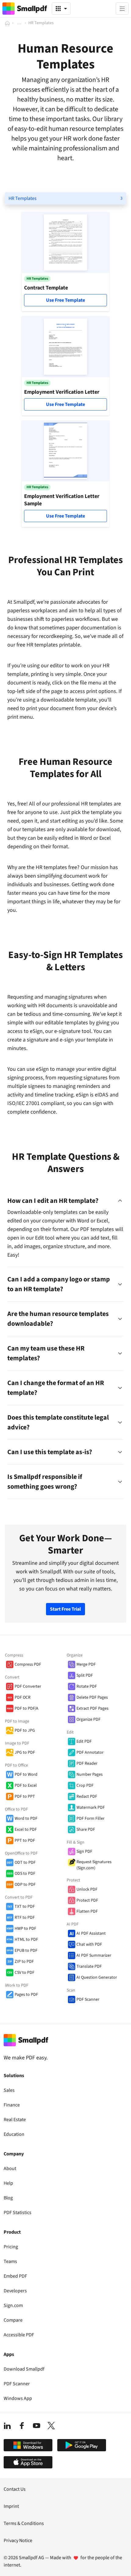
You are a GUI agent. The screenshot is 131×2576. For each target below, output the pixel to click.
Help (8, 2183)
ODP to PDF (25, 1885)
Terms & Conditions (24, 2523)
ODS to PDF (25, 1874)
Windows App (18, 2398)
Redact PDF (87, 1797)
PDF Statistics (18, 2213)
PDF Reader (87, 1763)
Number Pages (90, 1774)
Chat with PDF (89, 1944)
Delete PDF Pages (92, 1697)
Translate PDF (89, 1966)
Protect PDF (87, 1900)
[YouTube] (37, 2426)
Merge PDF (86, 1664)
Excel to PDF (26, 1830)
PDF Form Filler (90, 1819)
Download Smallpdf (24, 2369)
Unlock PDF (87, 1889)
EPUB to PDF (26, 1951)
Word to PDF (26, 1819)
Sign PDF (84, 1852)
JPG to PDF (25, 1752)
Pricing (11, 2247)
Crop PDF (85, 1786)
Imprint (11, 2506)
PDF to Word (26, 1774)
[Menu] (122, 9)
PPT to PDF (25, 1841)
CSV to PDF (25, 1973)
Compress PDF (28, 1664)
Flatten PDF (87, 1911)
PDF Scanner (88, 1999)
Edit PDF (84, 1741)
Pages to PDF (26, 1995)
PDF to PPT (25, 1797)
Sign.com (13, 2305)
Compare (13, 2320)
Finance (12, 2105)
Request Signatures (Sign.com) (94, 1865)
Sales (9, 2090)
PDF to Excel (26, 1786)
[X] (51, 2426)
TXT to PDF (25, 1907)
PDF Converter (28, 1686)
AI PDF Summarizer (94, 1955)
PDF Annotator (90, 1752)
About (10, 2169)
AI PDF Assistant (91, 1933)
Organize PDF (89, 1719)
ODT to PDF (25, 1863)
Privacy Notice (18, 2541)
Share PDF (86, 1830)
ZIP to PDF (24, 1962)
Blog (8, 2198)
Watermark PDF (91, 1808)
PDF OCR (23, 1697)
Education (14, 2134)
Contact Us (15, 2489)
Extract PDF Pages (92, 1708)
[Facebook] (22, 2426)
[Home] (7, 23)
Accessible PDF (19, 2335)
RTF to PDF (25, 1918)
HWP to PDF (25, 1929)
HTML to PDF (26, 1940)
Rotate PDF (87, 1686)
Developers (15, 2291)
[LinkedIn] (7, 2426)
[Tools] (61, 9)
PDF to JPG (25, 1730)
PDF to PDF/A (27, 1708)
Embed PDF (15, 2276)
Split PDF (85, 1675)
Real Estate (15, 2120)
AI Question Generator (97, 1977)
